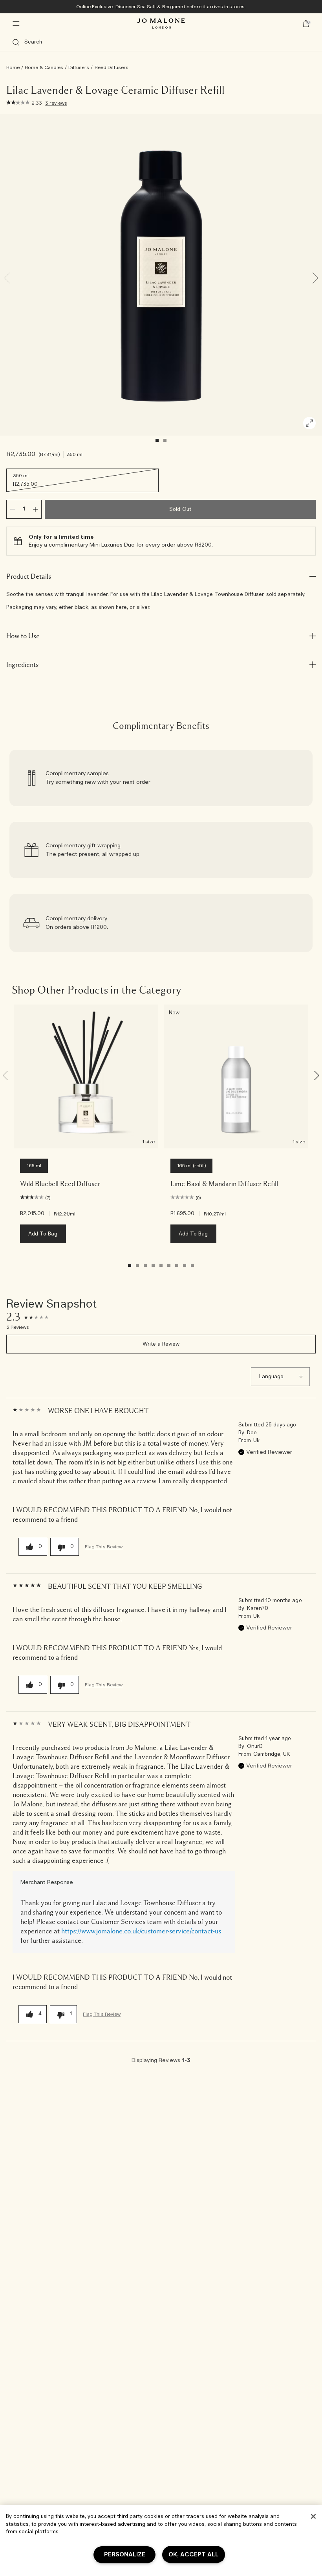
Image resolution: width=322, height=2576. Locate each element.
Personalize (125, 2555)
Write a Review (161, 1344)
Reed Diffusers (112, 67)
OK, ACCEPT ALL (194, 2555)
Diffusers (79, 67)
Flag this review (104, 1547)
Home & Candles (44, 67)
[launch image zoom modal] (309, 423)
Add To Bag (43, 1234)
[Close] (313, 2516)
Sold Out (180, 510)
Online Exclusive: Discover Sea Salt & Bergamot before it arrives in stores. (161, 7)
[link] (161, 778)
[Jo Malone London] (161, 24)
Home (13, 67)
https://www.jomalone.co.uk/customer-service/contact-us (141, 1931)
